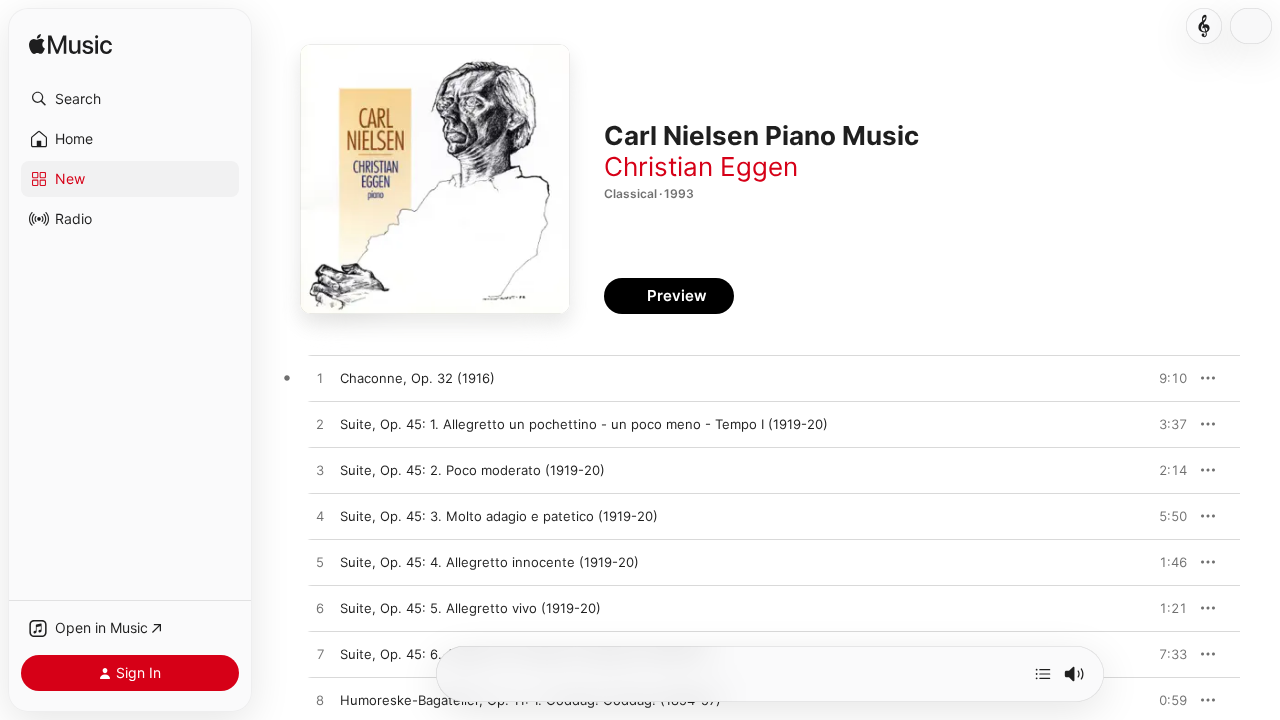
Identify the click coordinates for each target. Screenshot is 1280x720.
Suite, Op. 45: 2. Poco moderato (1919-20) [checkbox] (472, 470)
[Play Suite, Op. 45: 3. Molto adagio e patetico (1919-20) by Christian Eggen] (320, 517)
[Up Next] (1043, 674)
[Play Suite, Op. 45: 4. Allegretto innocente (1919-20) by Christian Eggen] (320, 563)
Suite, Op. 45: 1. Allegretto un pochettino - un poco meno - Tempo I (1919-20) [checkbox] (584, 424)
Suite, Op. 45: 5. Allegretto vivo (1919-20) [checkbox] (470, 608)
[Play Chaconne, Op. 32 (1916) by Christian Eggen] (320, 379)
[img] (70, 45)
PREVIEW (1165, 378)
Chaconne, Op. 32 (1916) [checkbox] (417, 378)
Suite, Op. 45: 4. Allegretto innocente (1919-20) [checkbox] (489, 562)
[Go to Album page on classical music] (1204, 26)
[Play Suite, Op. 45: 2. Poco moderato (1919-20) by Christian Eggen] (320, 471)
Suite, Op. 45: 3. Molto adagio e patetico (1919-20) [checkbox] (499, 516)
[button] (130, 99)
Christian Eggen (701, 166)
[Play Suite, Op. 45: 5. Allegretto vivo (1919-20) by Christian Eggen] (320, 609)
